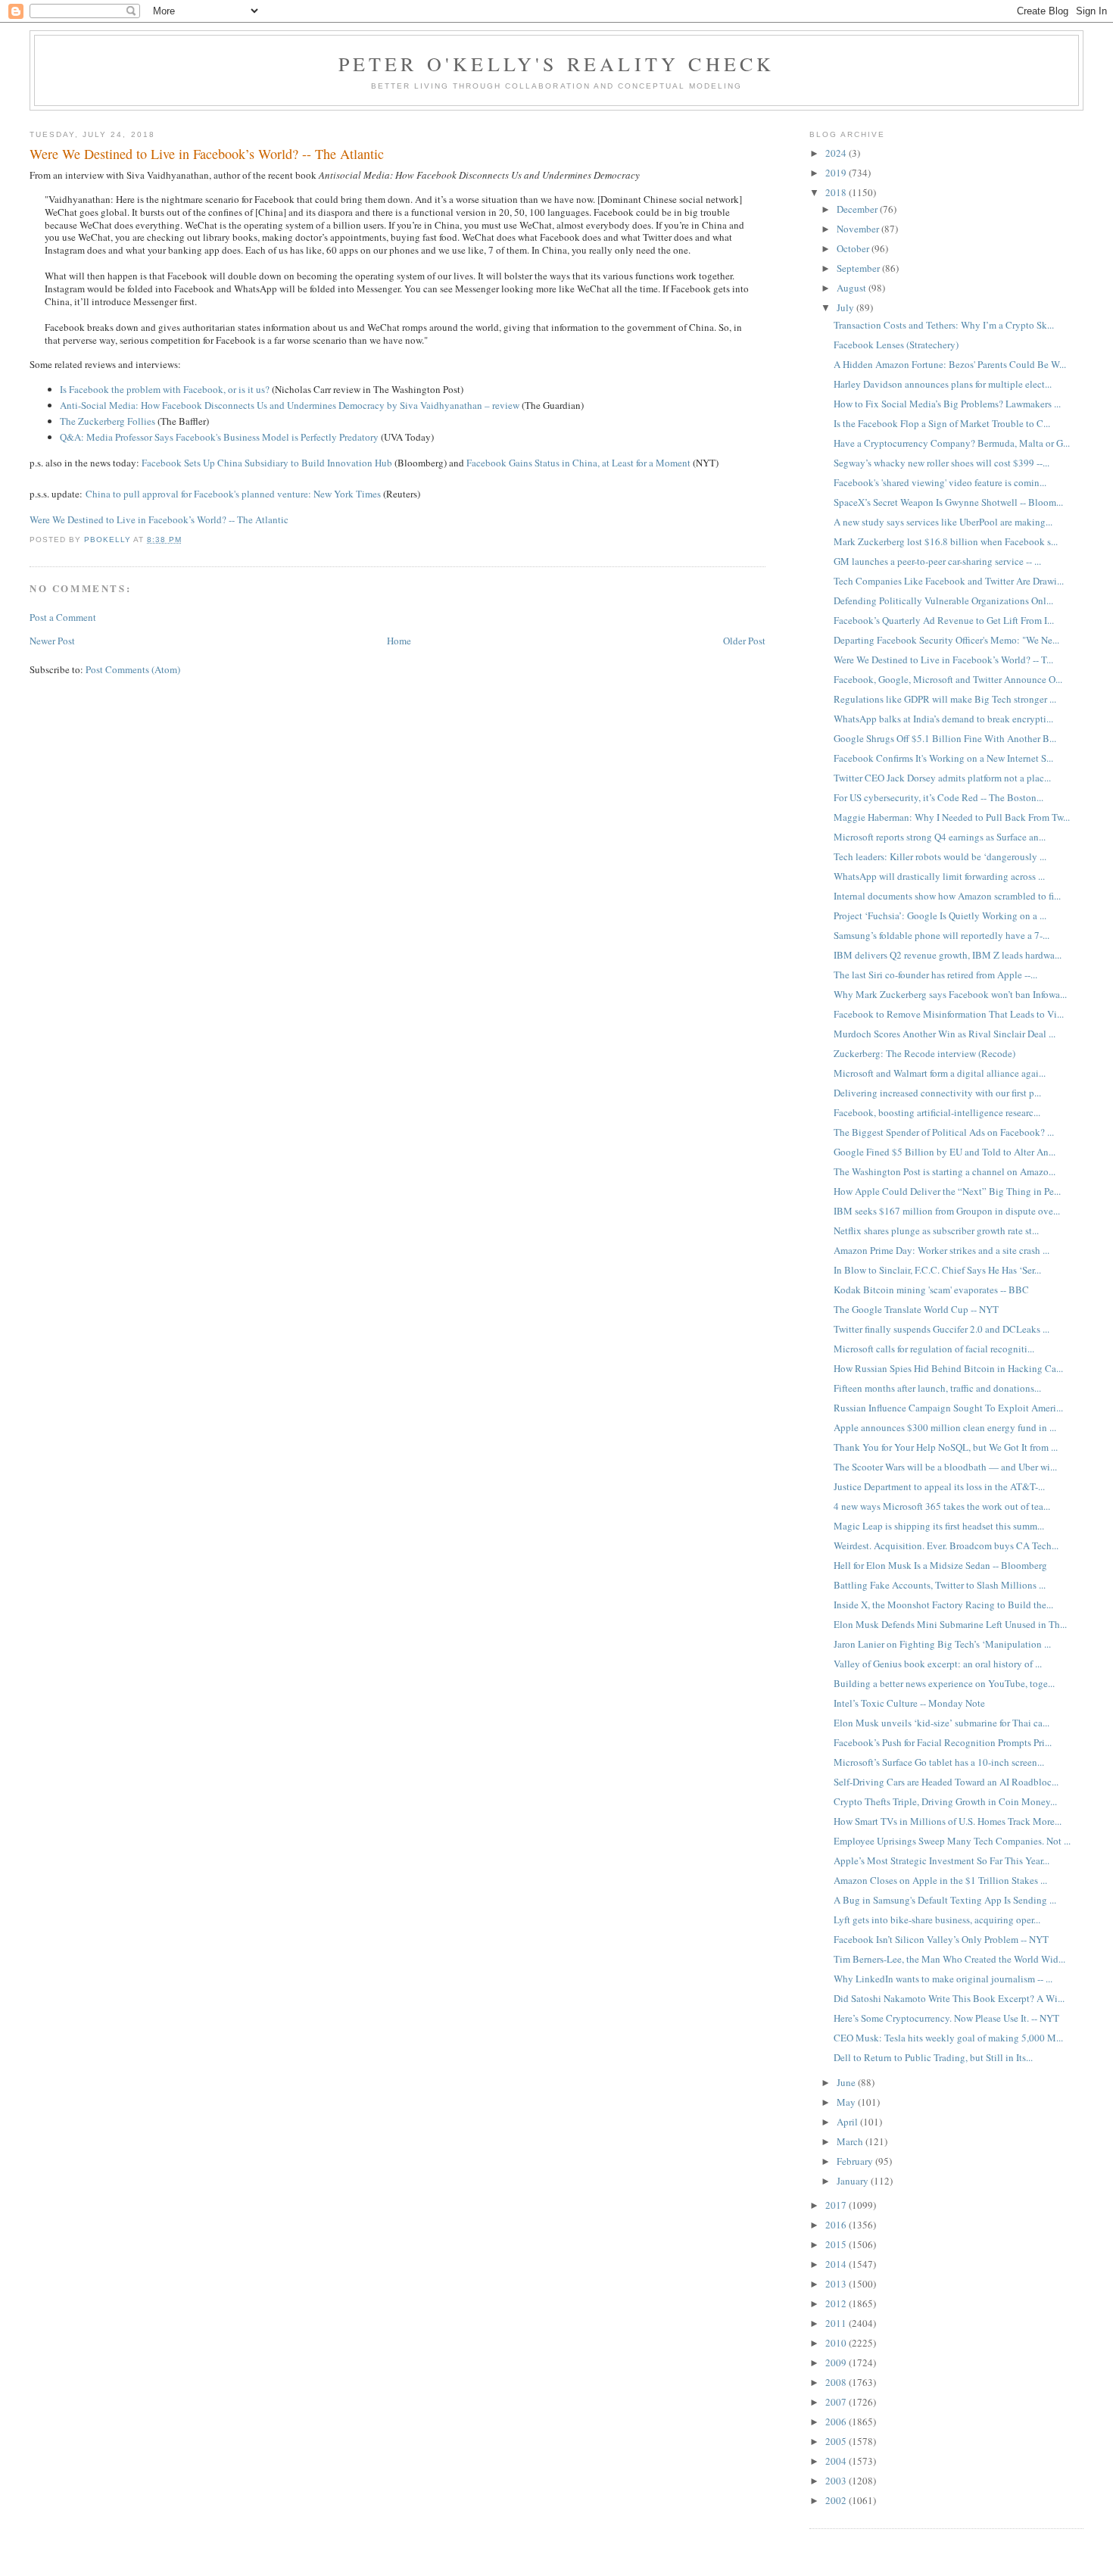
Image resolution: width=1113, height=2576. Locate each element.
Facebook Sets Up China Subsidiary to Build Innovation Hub (267, 463)
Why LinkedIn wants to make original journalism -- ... (943, 1979)
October (854, 248)
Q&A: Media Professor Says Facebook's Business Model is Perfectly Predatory (219, 437)
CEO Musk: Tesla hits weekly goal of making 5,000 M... (948, 2038)
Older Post (744, 641)
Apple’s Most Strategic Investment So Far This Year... (942, 1860)
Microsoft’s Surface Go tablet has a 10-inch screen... (939, 1762)
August (853, 288)
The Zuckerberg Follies (108, 421)
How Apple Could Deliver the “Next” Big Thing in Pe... (947, 1191)
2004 (837, 2461)
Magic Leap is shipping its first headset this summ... (939, 1526)
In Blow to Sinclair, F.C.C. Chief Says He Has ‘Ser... (937, 1270)
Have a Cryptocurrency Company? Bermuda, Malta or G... (952, 443)
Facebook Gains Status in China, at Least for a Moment (578, 463)
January (854, 2181)
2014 (837, 2264)
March (851, 2141)
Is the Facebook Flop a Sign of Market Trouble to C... (942, 423)
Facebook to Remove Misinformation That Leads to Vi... (949, 1014)
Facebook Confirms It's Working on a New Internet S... (943, 758)
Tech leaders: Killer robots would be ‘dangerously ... (940, 856)
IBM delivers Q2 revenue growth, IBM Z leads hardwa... (948, 955)
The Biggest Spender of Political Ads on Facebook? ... (944, 1132)
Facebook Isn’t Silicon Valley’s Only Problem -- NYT (941, 1939)
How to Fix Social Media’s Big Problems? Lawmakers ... (947, 404)
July (846, 307)
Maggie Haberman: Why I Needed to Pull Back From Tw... (952, 817)
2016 (837, 2225)
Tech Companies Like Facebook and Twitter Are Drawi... (949, 581)
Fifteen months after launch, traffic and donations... (937, 1388)
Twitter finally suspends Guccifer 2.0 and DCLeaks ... (942, 1329)
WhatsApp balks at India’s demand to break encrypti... (943, 719)
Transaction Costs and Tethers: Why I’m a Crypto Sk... (944, 325)
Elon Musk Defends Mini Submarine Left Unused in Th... (950, 1624)
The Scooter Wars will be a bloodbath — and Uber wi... (945, 1467)
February (856, 2161)
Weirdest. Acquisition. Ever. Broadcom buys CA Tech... (946, 1545)
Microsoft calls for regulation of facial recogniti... (934, 1349)
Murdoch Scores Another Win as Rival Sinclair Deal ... (945, 1034)
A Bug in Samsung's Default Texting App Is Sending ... (945, 1900)
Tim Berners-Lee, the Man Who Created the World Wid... (949, 1959)
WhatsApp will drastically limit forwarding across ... (939, 876)
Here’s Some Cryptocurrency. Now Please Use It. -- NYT (946, 2018)
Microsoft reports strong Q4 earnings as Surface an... (940, 837)
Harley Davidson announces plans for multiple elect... (943, 384)
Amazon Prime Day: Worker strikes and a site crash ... (942, 1250)
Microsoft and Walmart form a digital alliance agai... (940, 1073)
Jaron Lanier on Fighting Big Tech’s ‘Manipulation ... (942, 1644)
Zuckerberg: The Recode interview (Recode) (924, 1053)
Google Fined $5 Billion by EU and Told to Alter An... (945, 1152)
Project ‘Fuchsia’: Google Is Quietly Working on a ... (940, 915)
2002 (837, 2500)
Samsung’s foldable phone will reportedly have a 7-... (942, 935)
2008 (837, 2382)
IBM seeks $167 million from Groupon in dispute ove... (947, 1211)
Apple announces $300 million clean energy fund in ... (945, 1427)
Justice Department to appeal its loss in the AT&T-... (939, 1486)
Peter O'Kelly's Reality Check (557, 64)
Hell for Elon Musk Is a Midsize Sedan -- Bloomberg (940, 1565)
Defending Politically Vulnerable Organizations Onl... (943, 600)
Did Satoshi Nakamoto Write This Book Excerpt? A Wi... (949, 1998)
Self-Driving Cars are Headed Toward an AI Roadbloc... (946, 1782)
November (859, 229)
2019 (837, 173)
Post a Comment (63, 617)
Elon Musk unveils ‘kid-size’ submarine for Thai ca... (942, 1723)
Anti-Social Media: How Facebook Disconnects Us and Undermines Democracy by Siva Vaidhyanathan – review (290, 405)
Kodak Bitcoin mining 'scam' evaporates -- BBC (931, 1290)
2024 (837, 153)
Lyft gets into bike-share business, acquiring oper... (937, 1920)
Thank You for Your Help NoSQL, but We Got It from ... (946, 1447)
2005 (837, 2441)
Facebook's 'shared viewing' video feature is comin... (940, 482)
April (848, 2122)
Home (399, 641)
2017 (837, 2205)
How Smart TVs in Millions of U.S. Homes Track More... (948, 1821)
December (858, 209)
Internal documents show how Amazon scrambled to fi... (947, 896)
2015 (837, 2244)
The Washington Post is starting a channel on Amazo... (945, 1171)
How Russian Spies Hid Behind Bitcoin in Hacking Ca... (948, 1368)
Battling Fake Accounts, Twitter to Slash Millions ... (940, 1585)
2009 (837, 2362)
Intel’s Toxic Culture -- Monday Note (909, 1703)
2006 (837, 2422)
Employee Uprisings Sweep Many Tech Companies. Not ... (952, 1841)
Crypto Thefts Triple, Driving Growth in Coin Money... (945, 1801)
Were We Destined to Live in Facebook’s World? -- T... (943, 660)
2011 (837, 2323)
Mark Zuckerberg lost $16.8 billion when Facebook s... (946, 541)
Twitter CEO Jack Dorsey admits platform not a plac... (942, 778)
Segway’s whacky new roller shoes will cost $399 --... (942, 463)
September (859, 268)
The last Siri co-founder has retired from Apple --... (935, 975)
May (847, 2102)
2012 (837, 2303)
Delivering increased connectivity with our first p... (937, 1093)
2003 (837, 2481)
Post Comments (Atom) (133, 669)
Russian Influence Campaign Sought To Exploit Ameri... (948, 1408)
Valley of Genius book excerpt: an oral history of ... (938, 1664)
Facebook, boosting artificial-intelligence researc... (937, 1112)
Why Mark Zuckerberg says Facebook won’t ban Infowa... (950, 994)
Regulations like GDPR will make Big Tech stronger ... (945, 699)
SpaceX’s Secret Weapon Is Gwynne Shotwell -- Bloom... (948, 502)
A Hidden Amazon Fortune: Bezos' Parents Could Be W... (950, 364)
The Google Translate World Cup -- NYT (916, 1309)
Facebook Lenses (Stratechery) (896, 345)
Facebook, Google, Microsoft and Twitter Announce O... (948, 679)
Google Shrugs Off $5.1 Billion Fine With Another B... (945, 738)
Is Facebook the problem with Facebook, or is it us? (165, 389)
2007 (837, 2402)
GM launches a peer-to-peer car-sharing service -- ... (937, 561)
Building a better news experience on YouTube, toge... (944, 1683)
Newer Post (52, 641)
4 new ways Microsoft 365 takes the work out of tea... (942, 1506)
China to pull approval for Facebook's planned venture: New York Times (233, 494)
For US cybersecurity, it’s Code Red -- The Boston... (938, 797)
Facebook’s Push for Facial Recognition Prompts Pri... (943, 1742)
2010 (837, 2343)
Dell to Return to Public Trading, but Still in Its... (933, 2057)
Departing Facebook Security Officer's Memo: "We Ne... (946, 640)
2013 (837, 2284)
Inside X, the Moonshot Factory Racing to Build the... (943, 1605)
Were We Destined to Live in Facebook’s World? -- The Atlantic (159, 519)
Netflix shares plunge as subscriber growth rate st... (936, 1230)
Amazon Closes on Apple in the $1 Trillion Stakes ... (940, 1880)
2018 (837, 192)
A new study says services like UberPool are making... (943, 522)
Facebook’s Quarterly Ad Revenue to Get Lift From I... (944, 620)
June (847, 2082)
